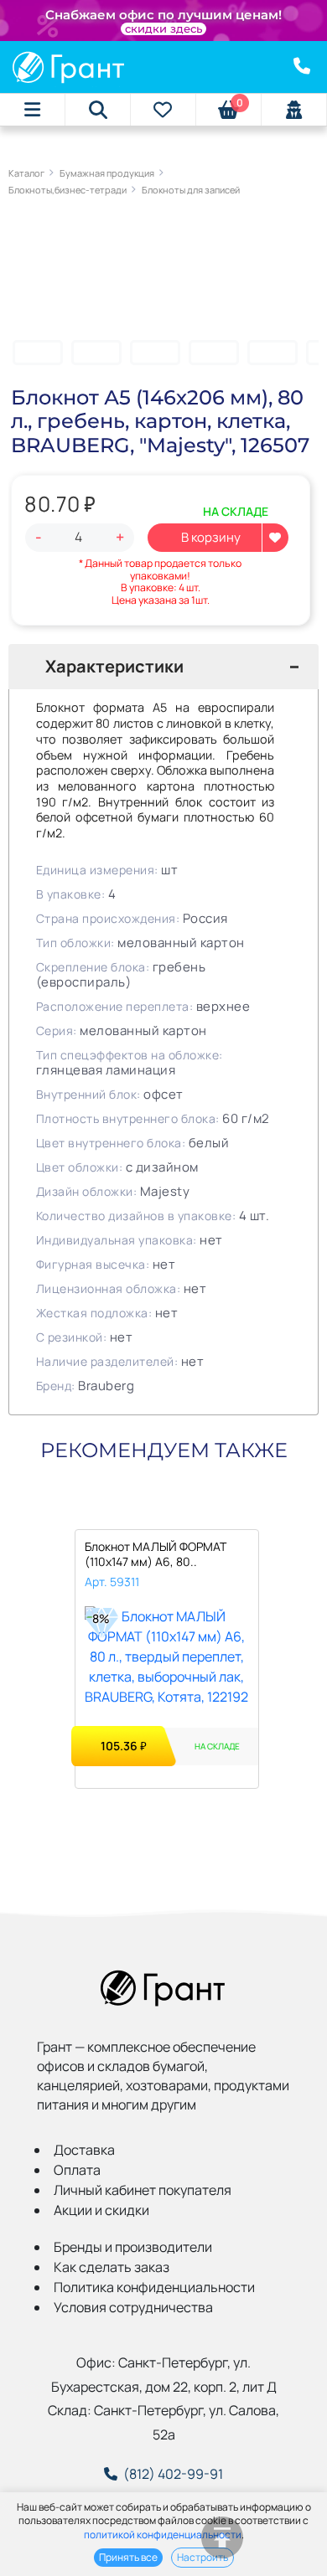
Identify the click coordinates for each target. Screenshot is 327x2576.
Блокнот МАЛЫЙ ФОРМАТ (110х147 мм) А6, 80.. (156, 1554)
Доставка (84, 2150)
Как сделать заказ (112, 2267)
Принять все (128, 2557)
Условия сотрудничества (133, 2307)
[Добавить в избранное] (275, 538)
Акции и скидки (101, 2210)
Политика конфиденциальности (154, 2287)
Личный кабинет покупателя (143, 2190)
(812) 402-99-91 (173, 2474)
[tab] (163, 667)
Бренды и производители (133, 2247)
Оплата (77, 2170)
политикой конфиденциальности (163, 2535)
